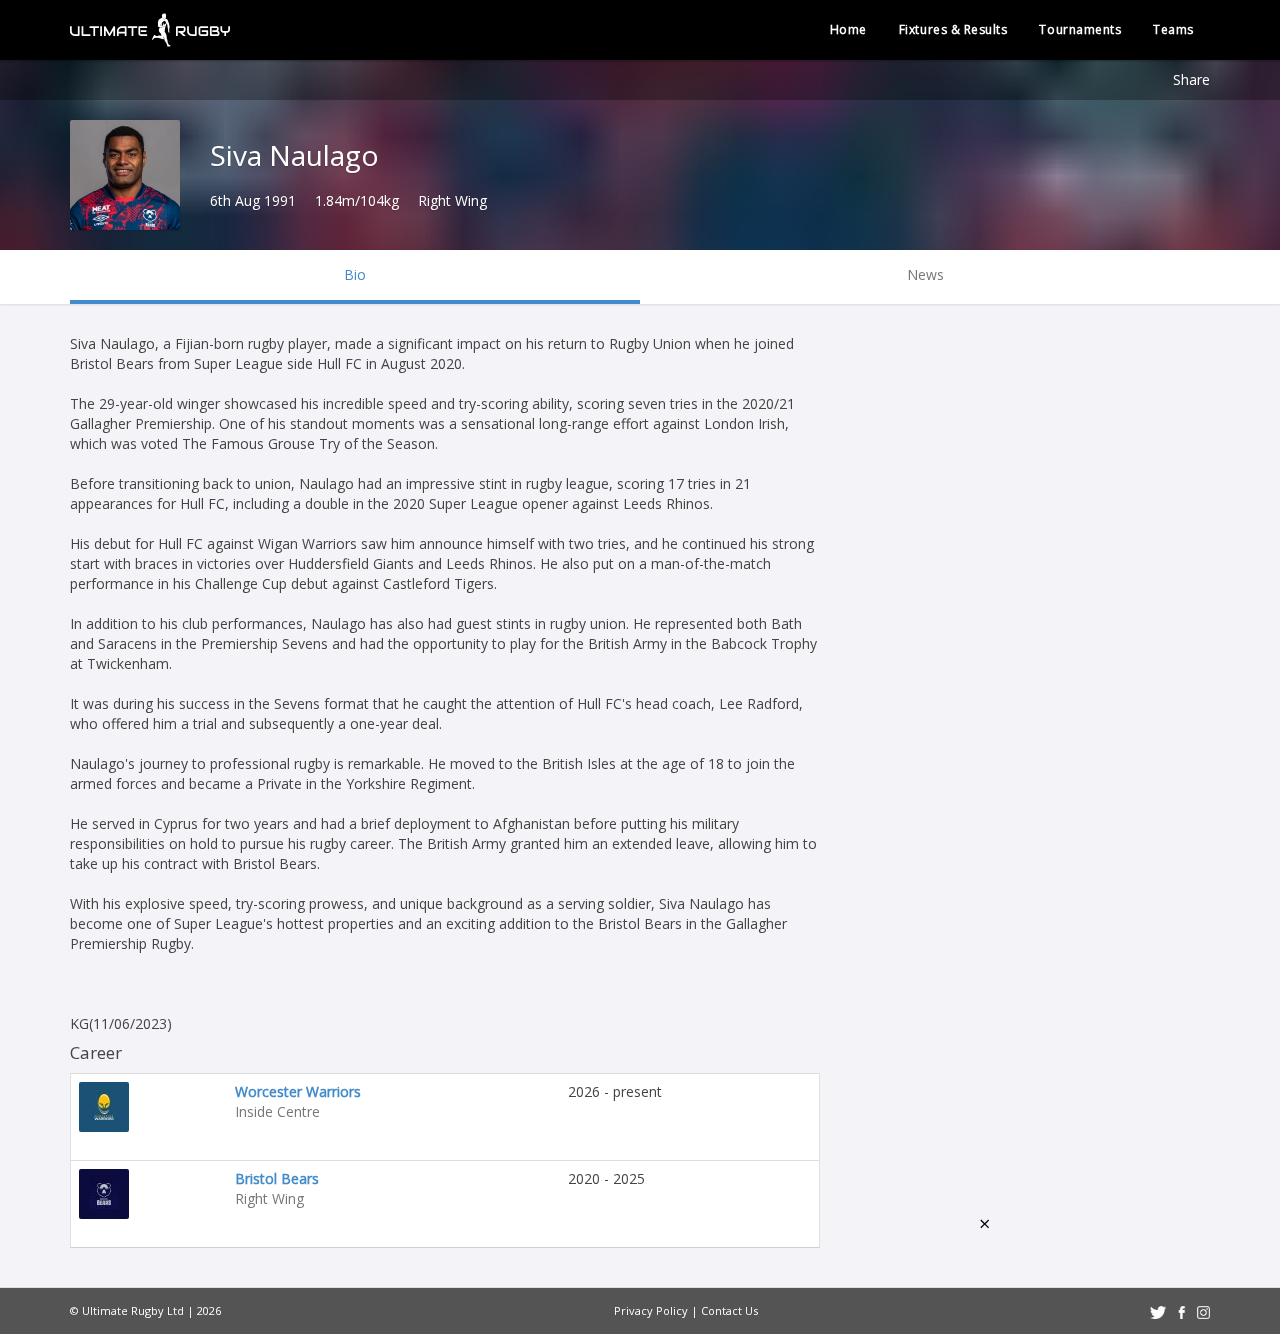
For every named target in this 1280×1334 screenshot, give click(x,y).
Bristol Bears (277, 1178)
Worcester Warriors (298, 1091)
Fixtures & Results (953, 29)
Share (1191, 79)
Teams (1173, 29)
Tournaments (1080, 29)
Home (848, 29)
